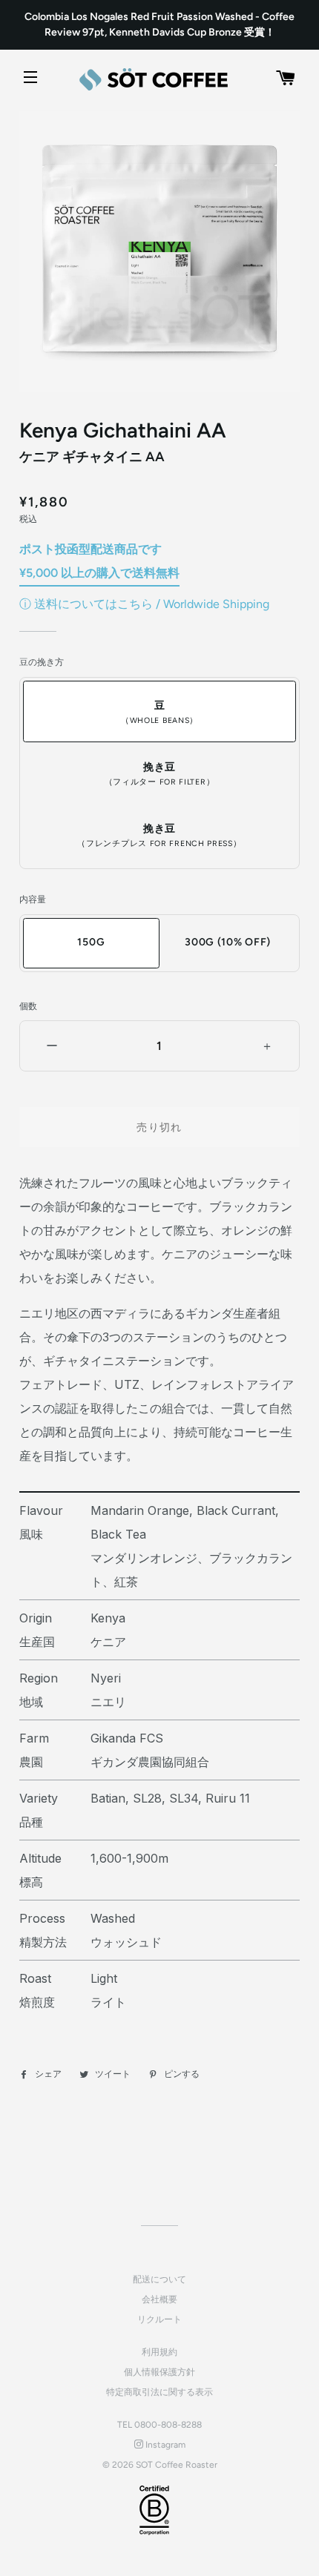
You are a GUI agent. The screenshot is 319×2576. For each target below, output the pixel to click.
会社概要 (159, 2299)
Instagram (164, 2445)
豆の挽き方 (42, 662)
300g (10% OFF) (228, 942)
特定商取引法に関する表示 (159, 2392)
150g (91, 942)
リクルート (159, 2319)
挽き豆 (160, 774)
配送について (159, 2279)
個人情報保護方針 (159, 2372)
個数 (28, 1006)
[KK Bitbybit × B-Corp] (154, 2510)
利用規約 (159, 2352)
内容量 (33, 899)
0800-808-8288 (168, 2425)
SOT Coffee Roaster (177, 2465)
